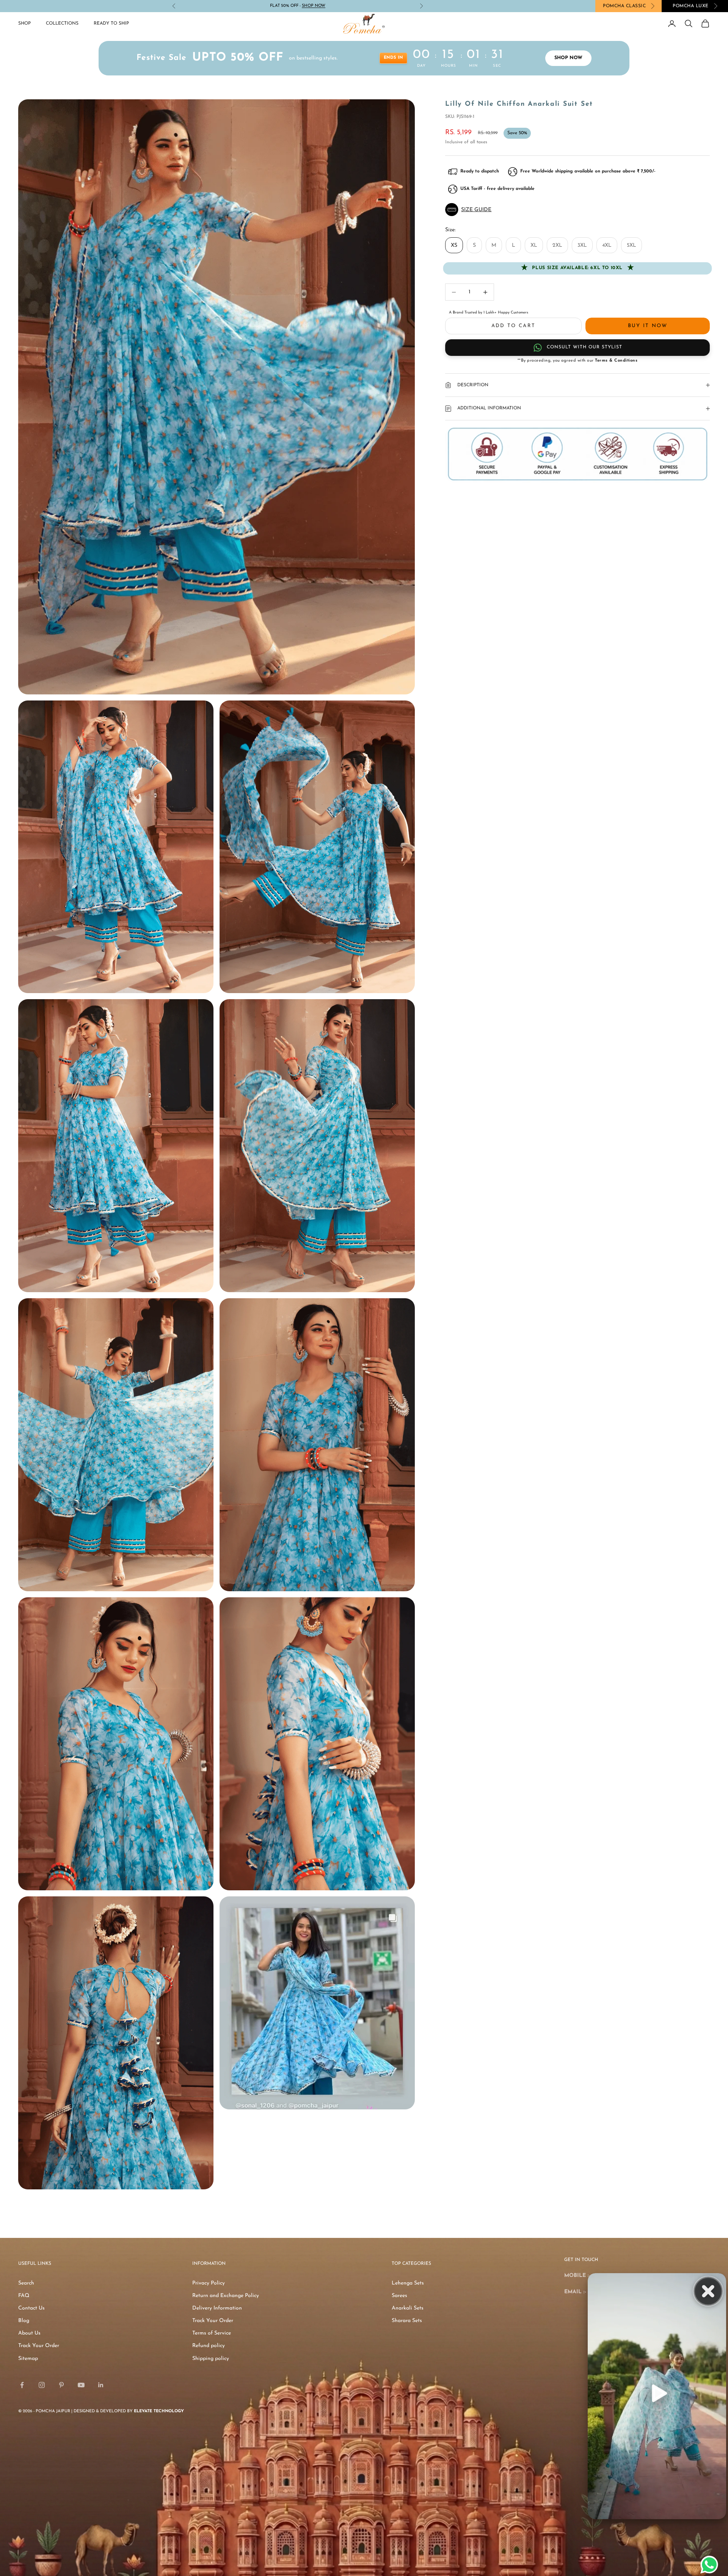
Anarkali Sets (408, 2308)
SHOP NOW (568, 58)
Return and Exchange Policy (226, 2296)
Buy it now (648, 326)
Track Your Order (39, 2346)
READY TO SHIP (111, 24)
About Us (29, 2333)
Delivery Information (217, 2308)
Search (26, 2283)
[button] (577, 210)
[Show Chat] (711, 2565)
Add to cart (514, 326)
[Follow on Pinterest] (61, 2385)
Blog (24, 2321)
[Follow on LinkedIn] (101, 2385)
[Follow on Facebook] (22, 2385)
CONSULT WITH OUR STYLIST (584, 347)
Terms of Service (212, 2333)
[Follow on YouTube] (81, 2385)
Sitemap (28, 2359)
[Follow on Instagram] (42, 2385)
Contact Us (31, 2308)
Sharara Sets (407, 2321)
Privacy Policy (209, 2283)
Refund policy (209, 2346)
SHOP (24, 24)
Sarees (399, 2296)
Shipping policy (211, 2359)
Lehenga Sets (408, 2283)
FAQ (24, 2296)
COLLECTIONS (62, 24)
